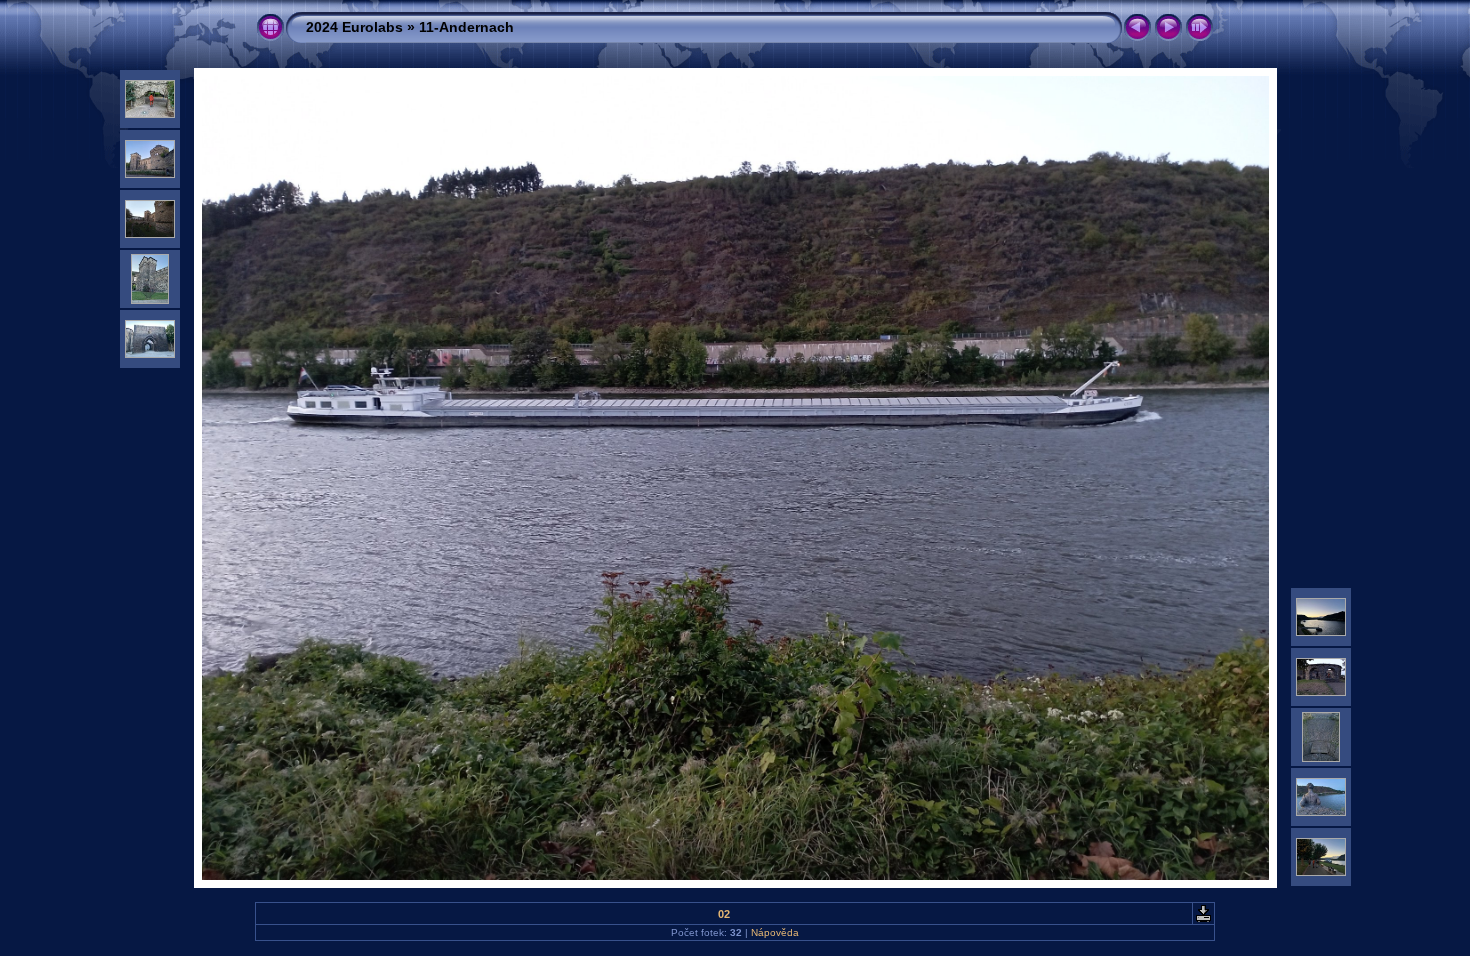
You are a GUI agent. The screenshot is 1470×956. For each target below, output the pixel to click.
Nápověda (775, 932)
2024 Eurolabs (354, 27)
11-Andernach (466, 27)
